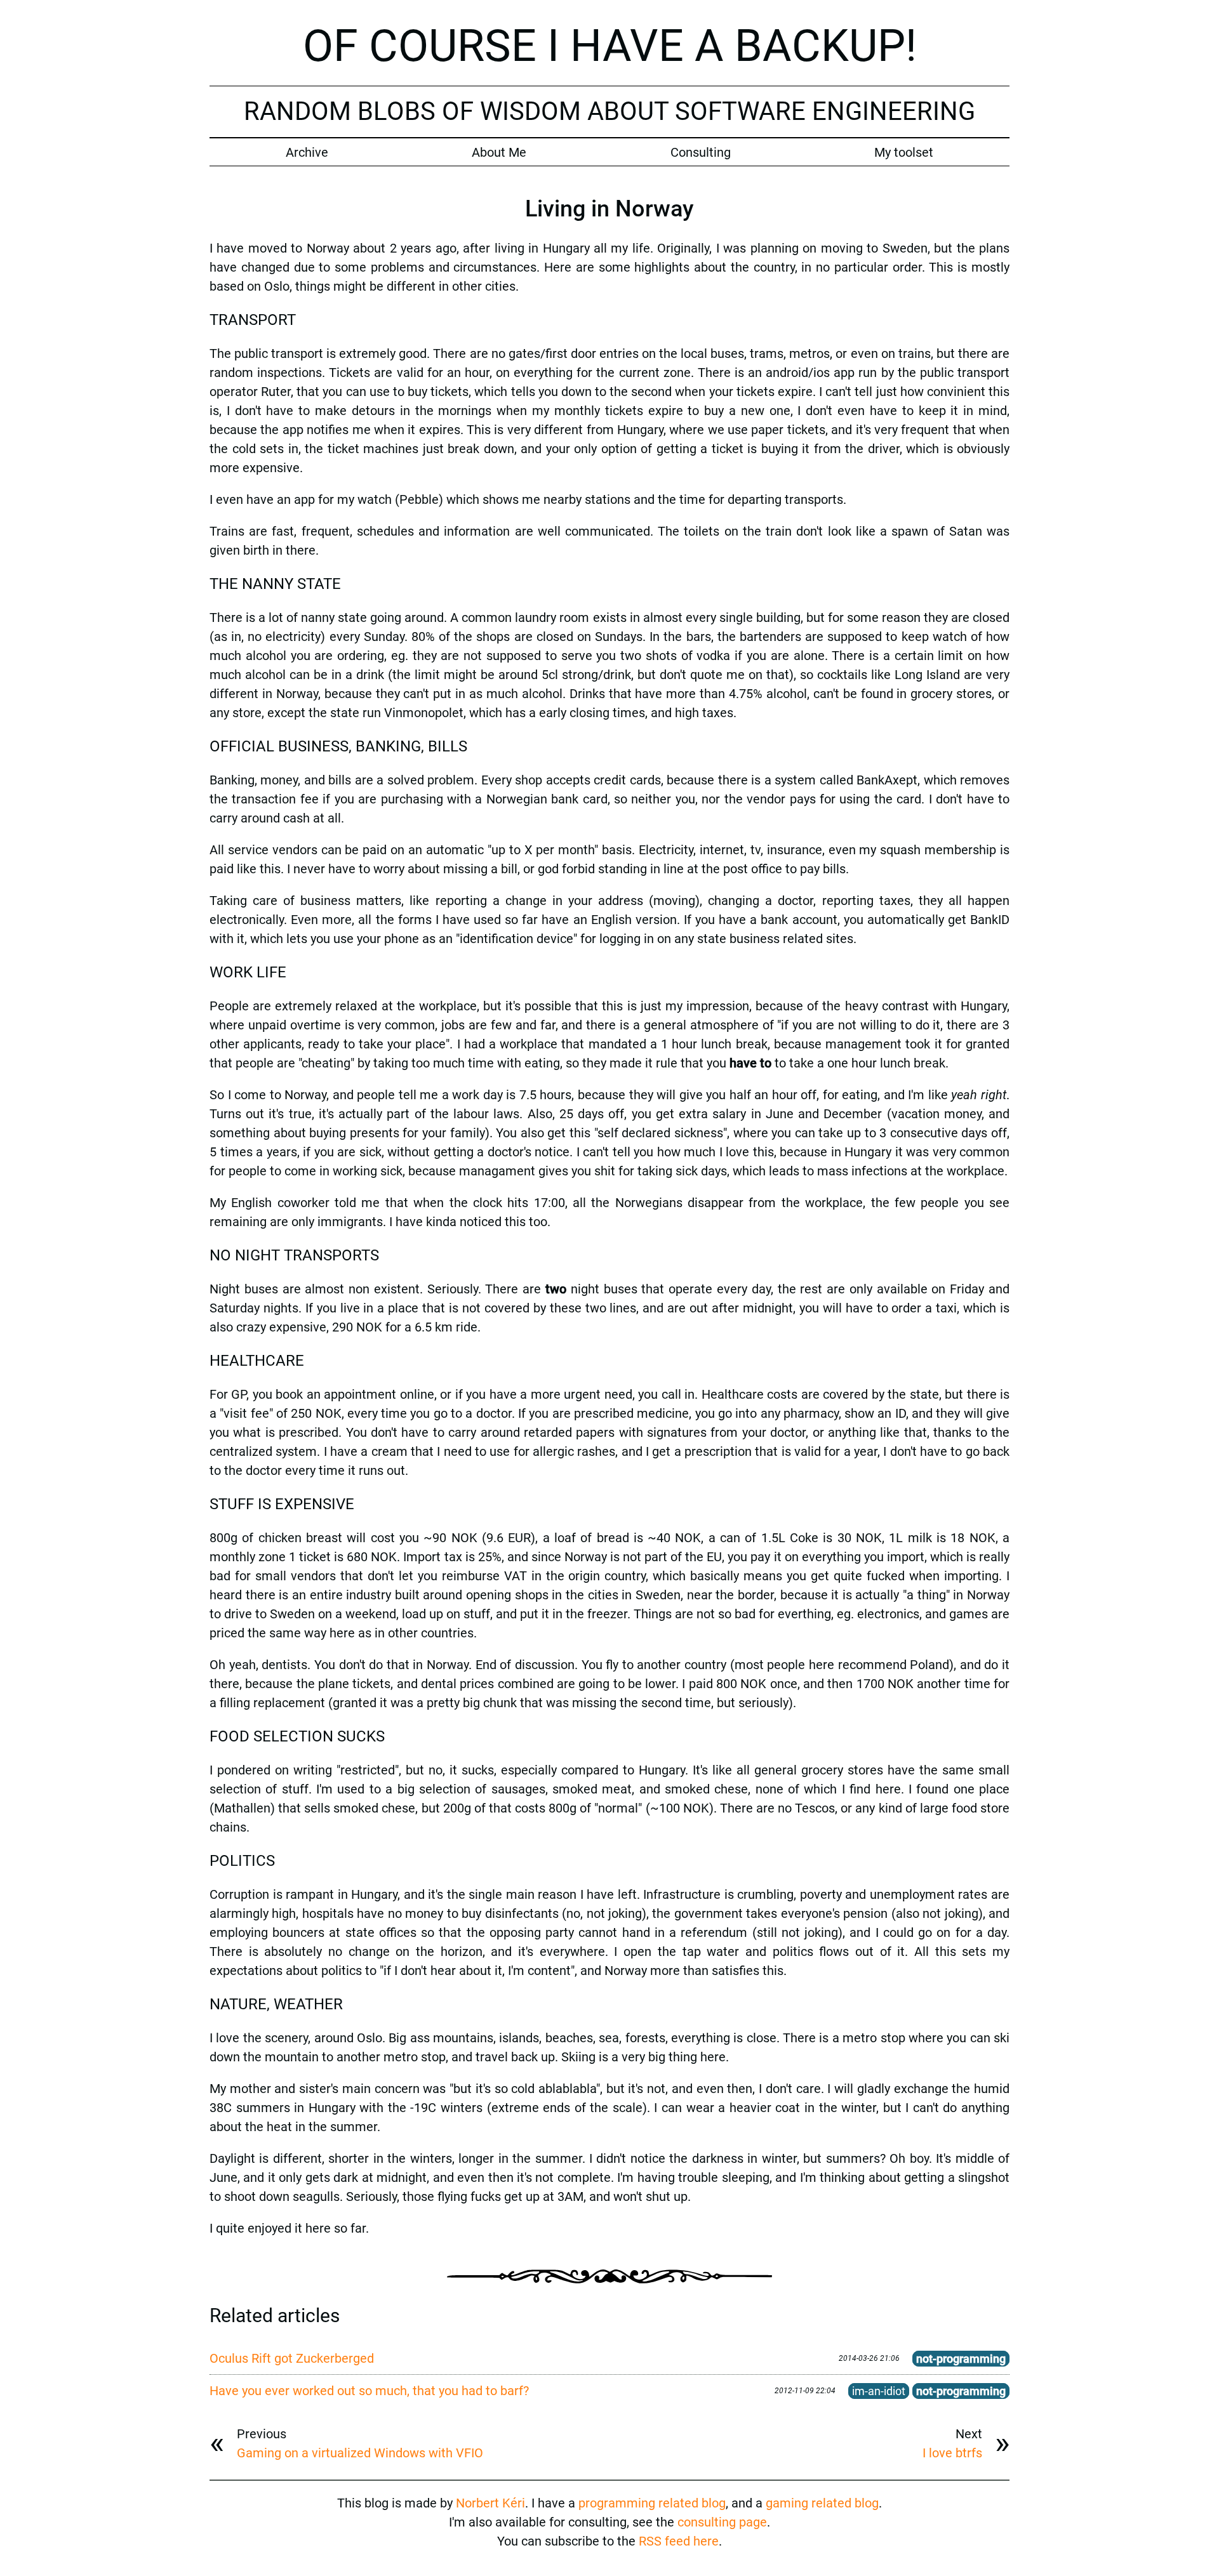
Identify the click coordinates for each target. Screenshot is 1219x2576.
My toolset (904, 152)
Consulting (701, 152)
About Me (499, 152)
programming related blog (652, 2503)
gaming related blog (822, 2503)
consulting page (722, 2522)
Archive (307, 152)
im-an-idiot (879, 2391)
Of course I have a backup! (610, 46)
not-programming (961, 2359)
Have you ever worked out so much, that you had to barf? (369, 2391)
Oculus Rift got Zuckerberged (292, 2358)
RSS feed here (679, 2541)
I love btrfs (952, 2453)
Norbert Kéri (490, 2503)
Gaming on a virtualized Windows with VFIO (360, 2453)
